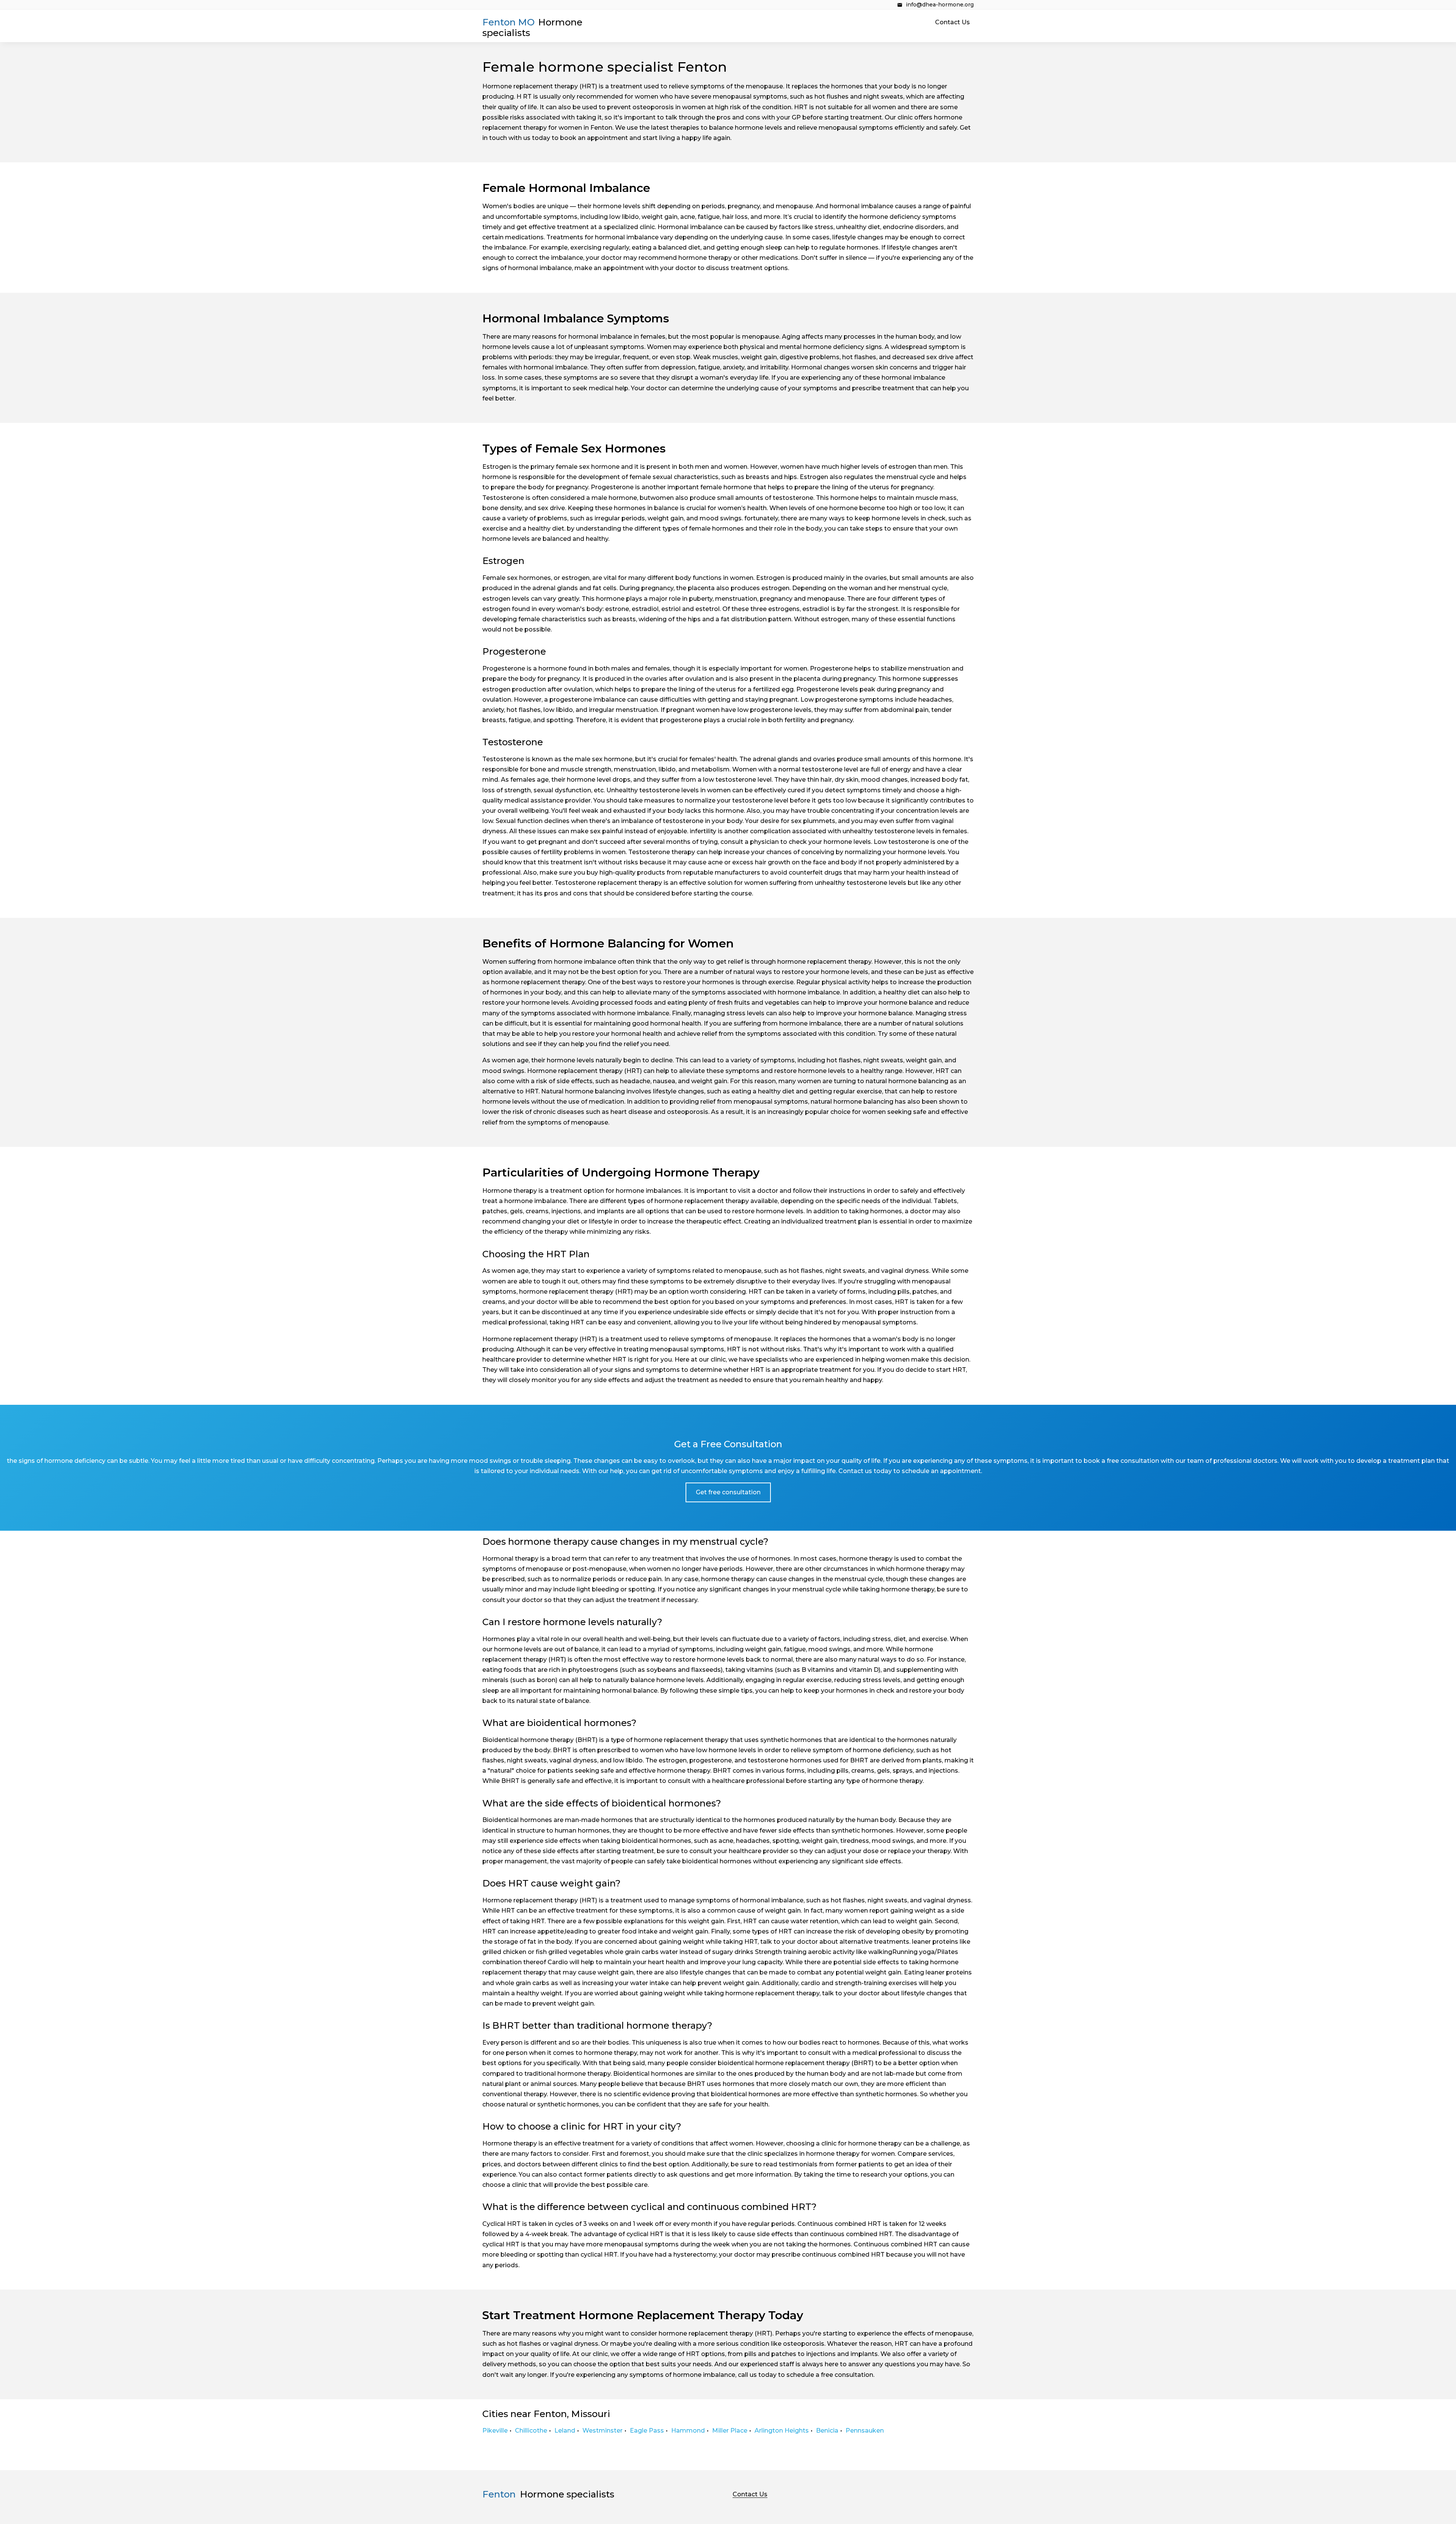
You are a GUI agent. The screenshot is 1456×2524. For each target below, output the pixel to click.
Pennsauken (865, 2431)
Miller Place (730, 2431)
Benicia (827, 2431)
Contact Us (952, 22)
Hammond (688, 2431)
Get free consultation (728, 1492)
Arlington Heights (782, 2431)
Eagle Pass (647, 2431)
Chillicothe (531, 2431)
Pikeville (495, 2431)
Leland (565, 2431)
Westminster (602, 2431)
